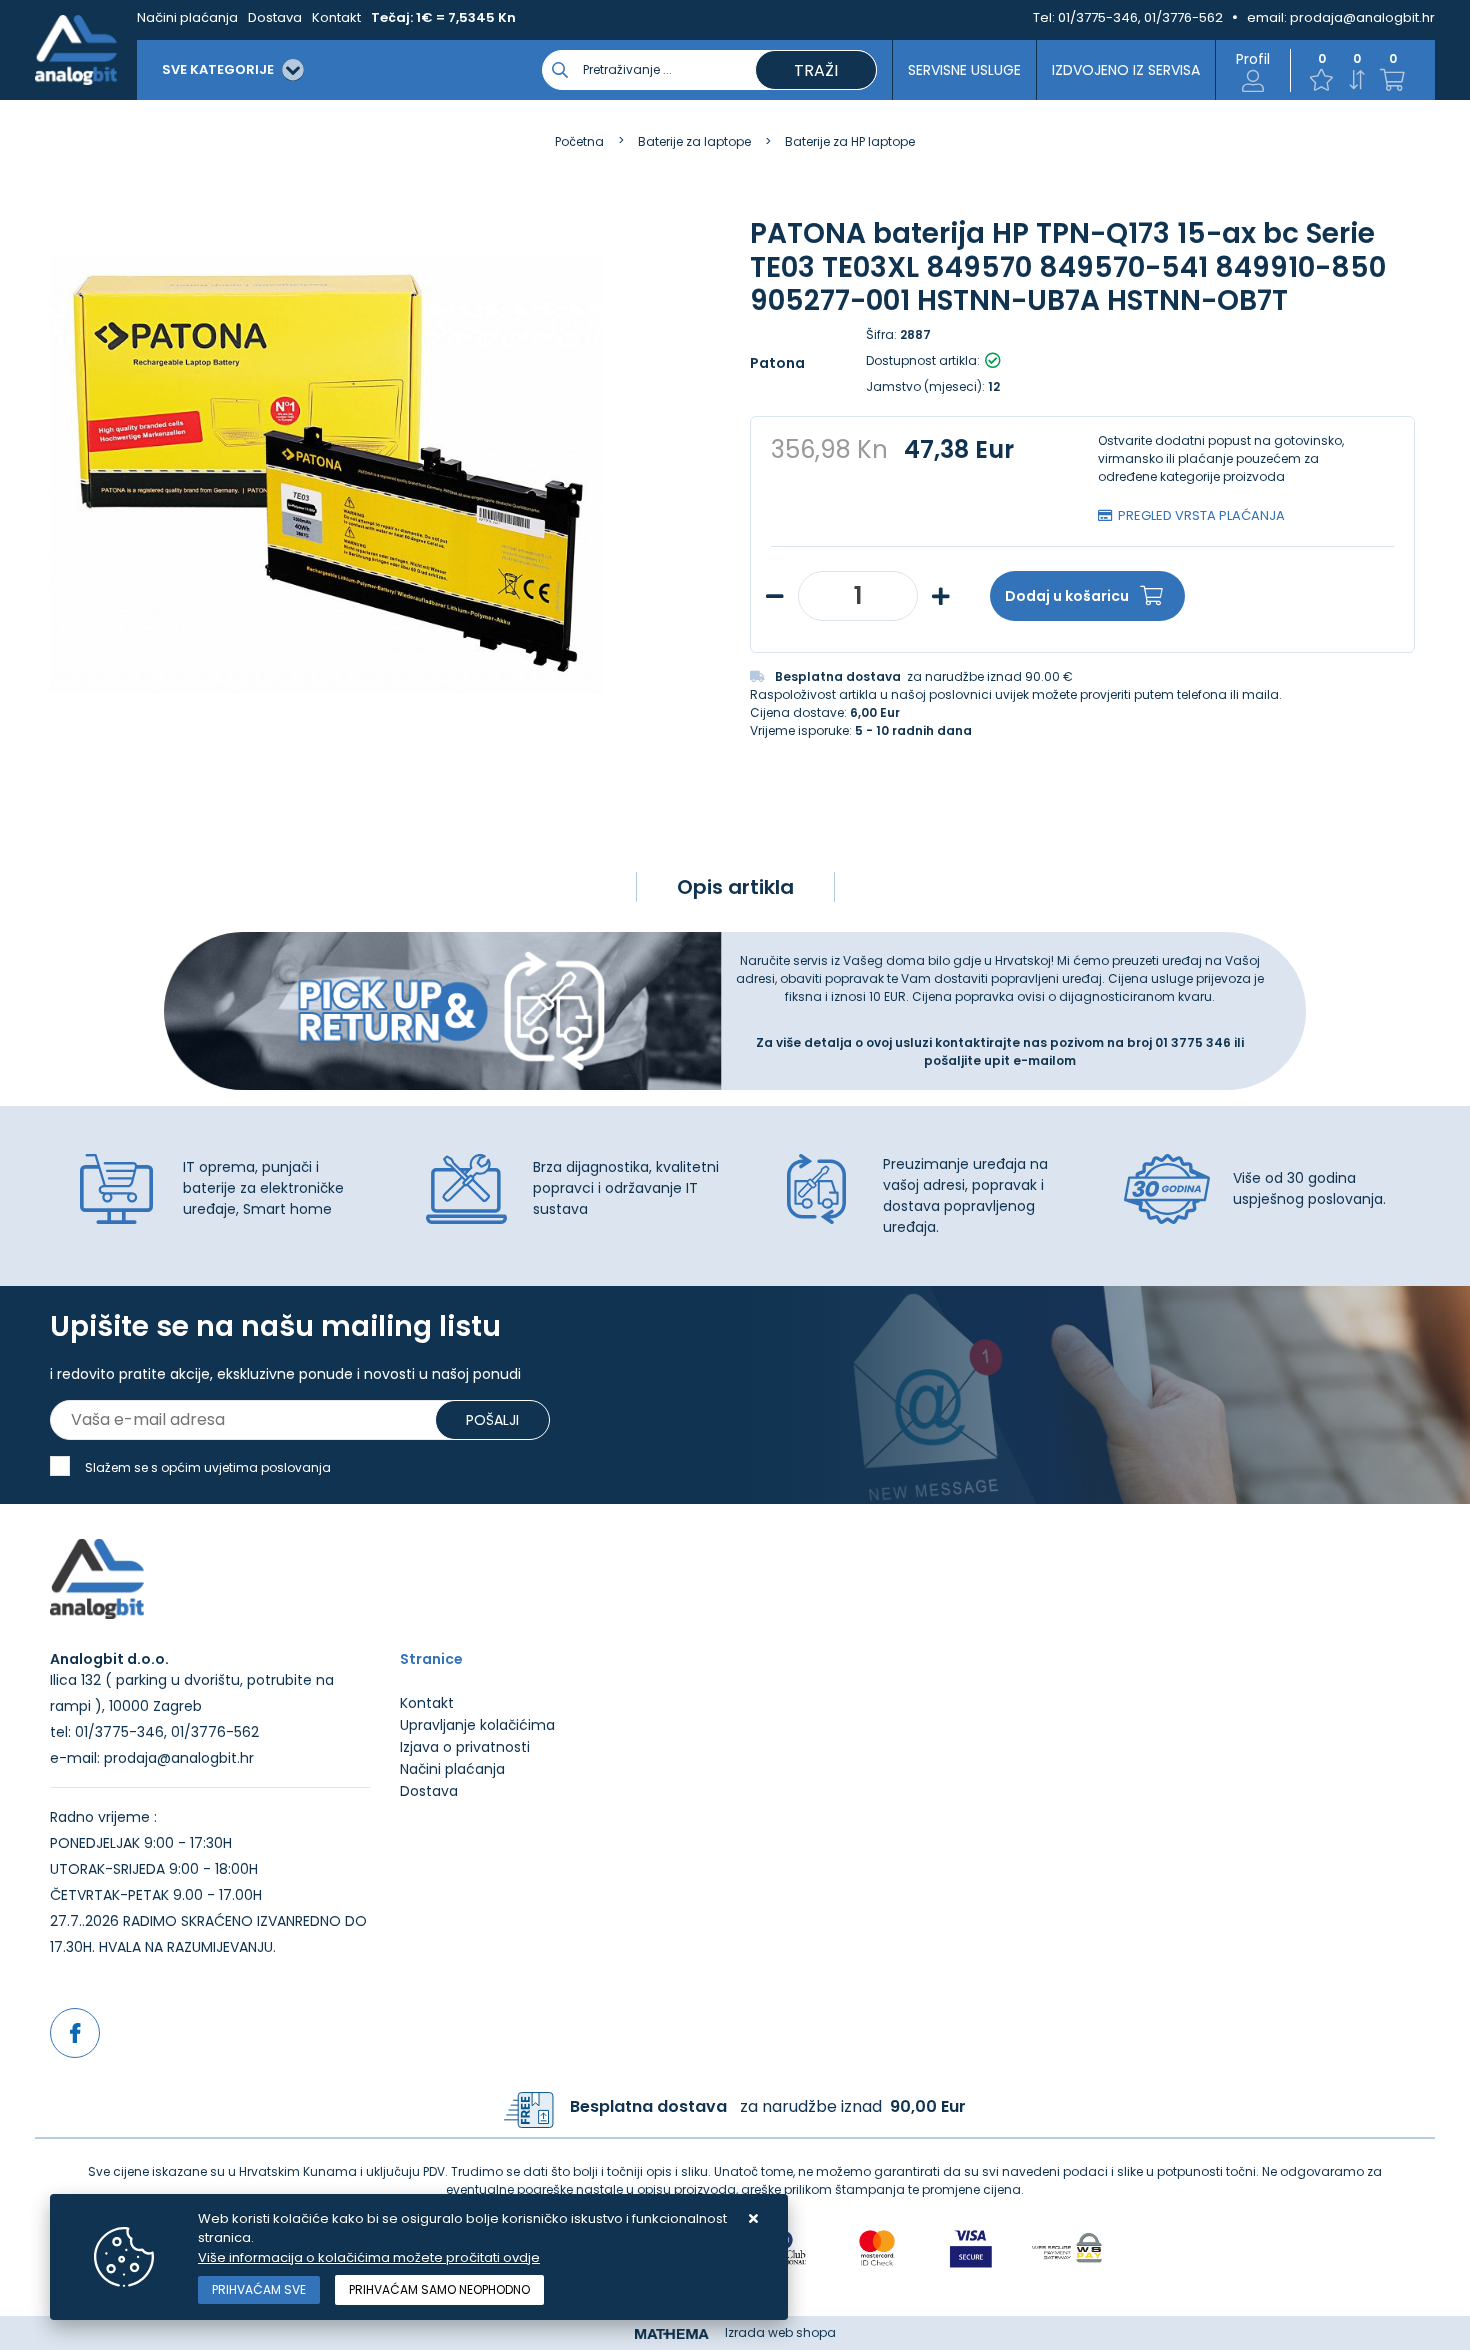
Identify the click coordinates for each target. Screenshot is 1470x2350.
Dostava (275, 17)
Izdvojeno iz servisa (1126, 70)
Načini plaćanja (187, 17)
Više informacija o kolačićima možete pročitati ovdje (369, 2257)
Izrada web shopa (780, 2332)
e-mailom (1044, 1060)
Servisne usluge (964, 70)
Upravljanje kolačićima (477, 1725)
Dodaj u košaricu (1067, 596)
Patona (777, 363)
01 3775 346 (1194, 1042)
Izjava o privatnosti (465, 1747)
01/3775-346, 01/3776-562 (1140, 17)
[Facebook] (75, 2033)
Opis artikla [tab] (735, 887)
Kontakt (336, 17)
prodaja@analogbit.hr (1362, 17)
